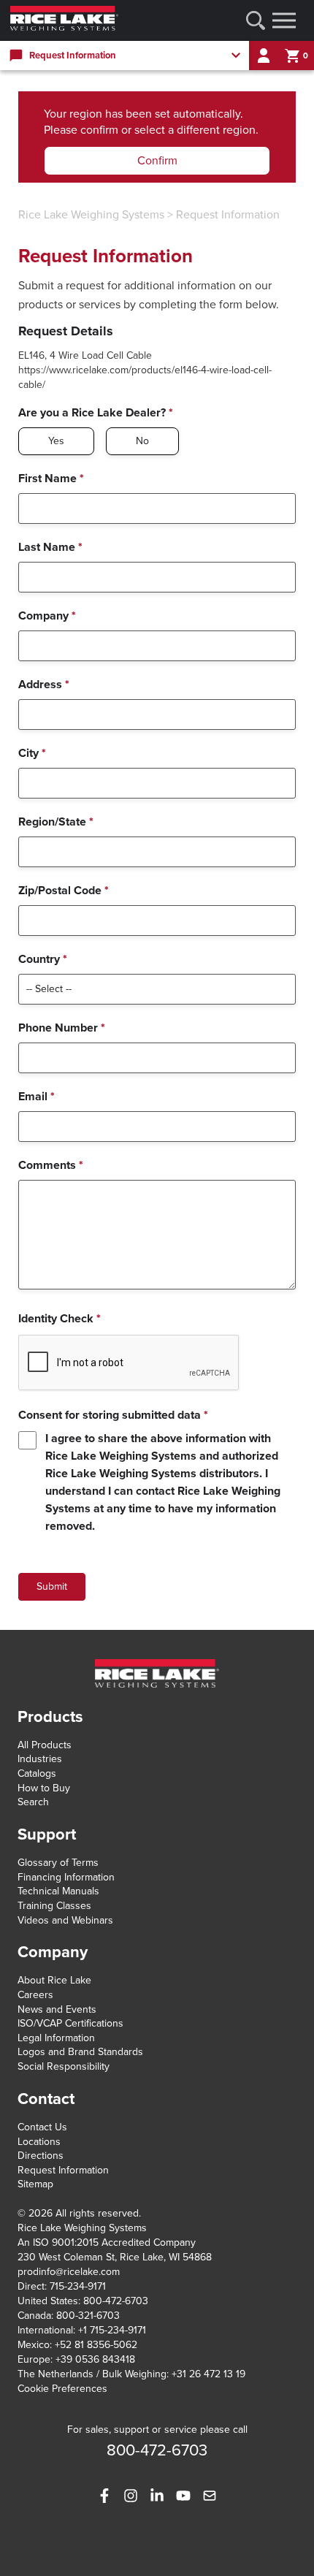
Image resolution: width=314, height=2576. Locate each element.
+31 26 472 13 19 (208, 2374)
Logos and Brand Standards (80, 2052)
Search (33, 1802)
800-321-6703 (88, 2316)
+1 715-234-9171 (112, 2330)
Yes (56, 441)
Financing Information (66, 1877)
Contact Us (42, 2127)
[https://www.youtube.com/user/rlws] (183, 2496)
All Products (45, 1745)
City (32, 753)
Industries (40, 1759)
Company (47, 616)
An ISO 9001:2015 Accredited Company (107, 2242)
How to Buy (44, 1788)
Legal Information (56, 2038)
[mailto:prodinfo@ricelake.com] (210, 2496)
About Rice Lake (54, 1980)
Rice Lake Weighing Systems (91, 215)
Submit (52, 1586)
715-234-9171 (78, 2286)
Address (44, 685)
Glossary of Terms (58, 1863)
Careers (35, 1995)
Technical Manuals (58, 1891)
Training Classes (54, 1906)
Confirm (157, 161)
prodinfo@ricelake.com (69, 2272)
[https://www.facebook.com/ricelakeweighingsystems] (104, 2496)
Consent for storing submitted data (113, 1415)
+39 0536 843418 (95, 2359)
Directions (41, 2156)
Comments (51, 1165)
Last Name (50, 547)
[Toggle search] (256, 20)
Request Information (228, 215)
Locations (39, 2142)
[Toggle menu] (284, 20)
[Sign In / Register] (264, 56)
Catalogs (37, 1773)
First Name (51, 479)
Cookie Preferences (62, 2389)
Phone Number (62, 1028)
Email (37, 1097)
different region (216, 130)
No (142, 441)
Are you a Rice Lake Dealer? (96, 413)
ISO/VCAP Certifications (70, 2023)
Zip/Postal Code (64, 891)
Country (43, 959)
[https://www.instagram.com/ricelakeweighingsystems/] (131, 2496)
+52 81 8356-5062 (96, 2345)
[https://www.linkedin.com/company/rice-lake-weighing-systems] (157, 2496)
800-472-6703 (116, 2301)
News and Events (57, 2009)
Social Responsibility (64, 2066)
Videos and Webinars (65, 1920)
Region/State (56, 822)
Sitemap (35, 2184)
